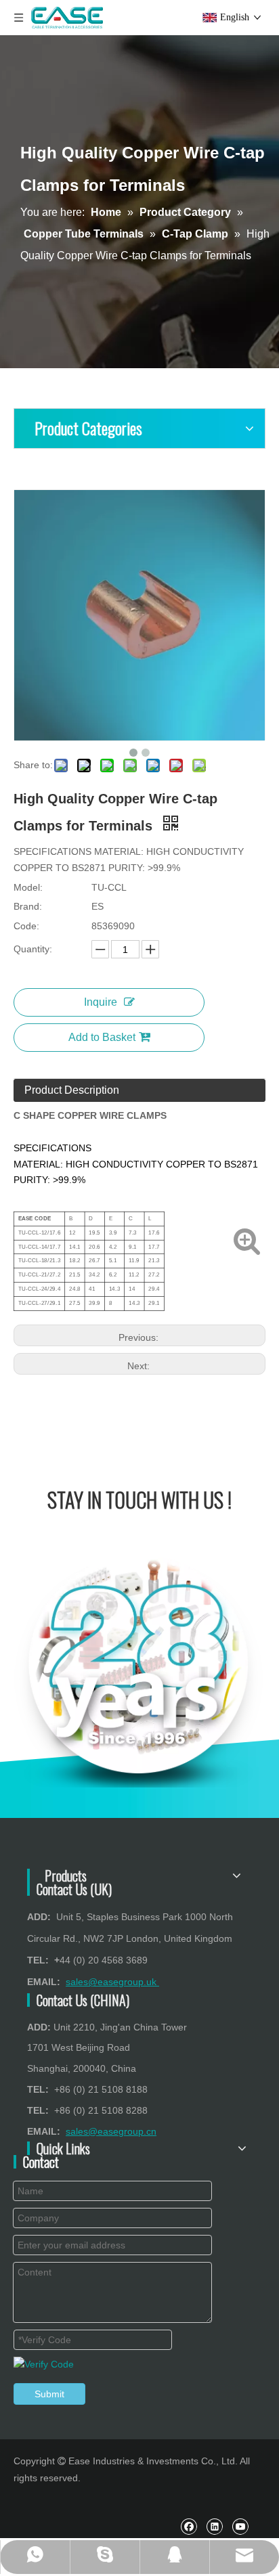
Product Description (72, 1090)
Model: (28, 887)
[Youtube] (240, 2526)
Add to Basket (102, 1037)
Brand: (28, 906)
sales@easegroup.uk (112, 1982)
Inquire (101, 1002)
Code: (26, 926)
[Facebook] (189, 2526)
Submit (49, 2394)
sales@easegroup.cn (111, 2131)
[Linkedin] (214, 2526)
